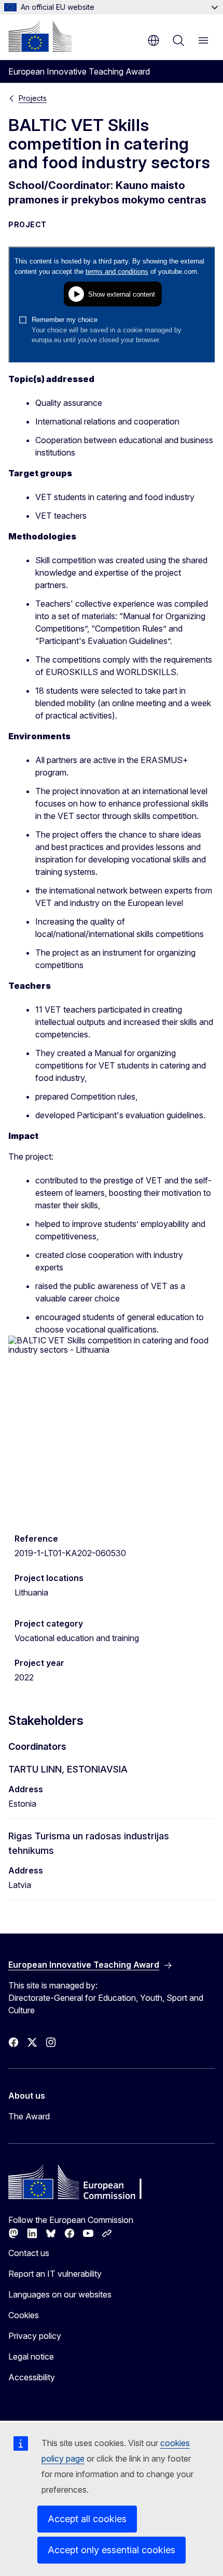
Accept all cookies (87, 2519)
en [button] (154, 40)
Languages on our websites (60, 2294)
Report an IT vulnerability (55, 2274)
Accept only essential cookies (112, 2550)
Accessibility (32, 2377)
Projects (33, 98)
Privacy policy (35, 2336)
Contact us (29, 2253)
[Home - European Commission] (40, 36)
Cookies (24, 2315)
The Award (29, 2116)
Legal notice (31, 2357)
